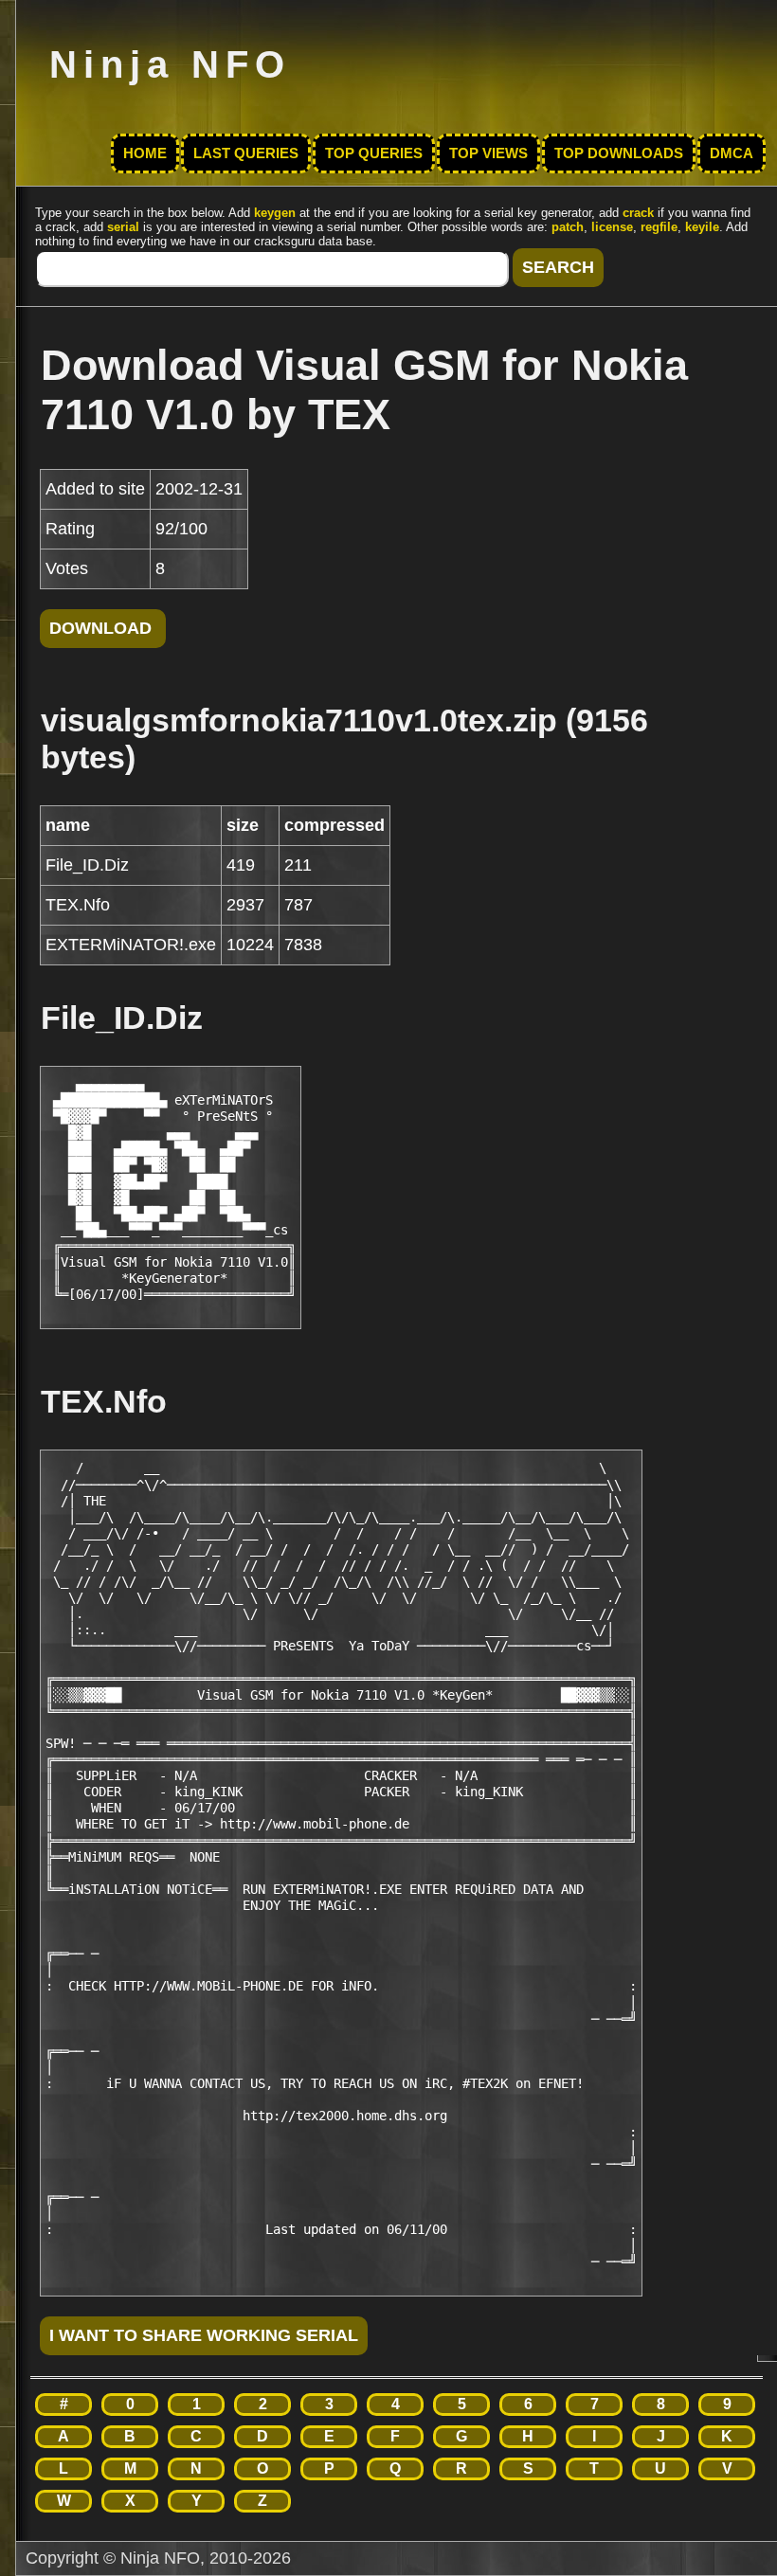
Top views (488, 153)
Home (145, 153)
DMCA (732, 153)
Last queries (246, 153)
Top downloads (619, 153)
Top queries (374, 153)
